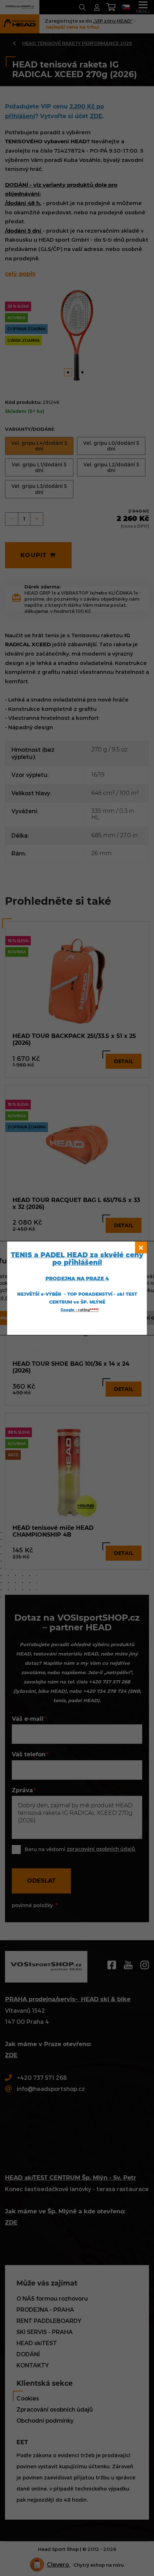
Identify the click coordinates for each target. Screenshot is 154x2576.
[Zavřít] (141, 1247)
